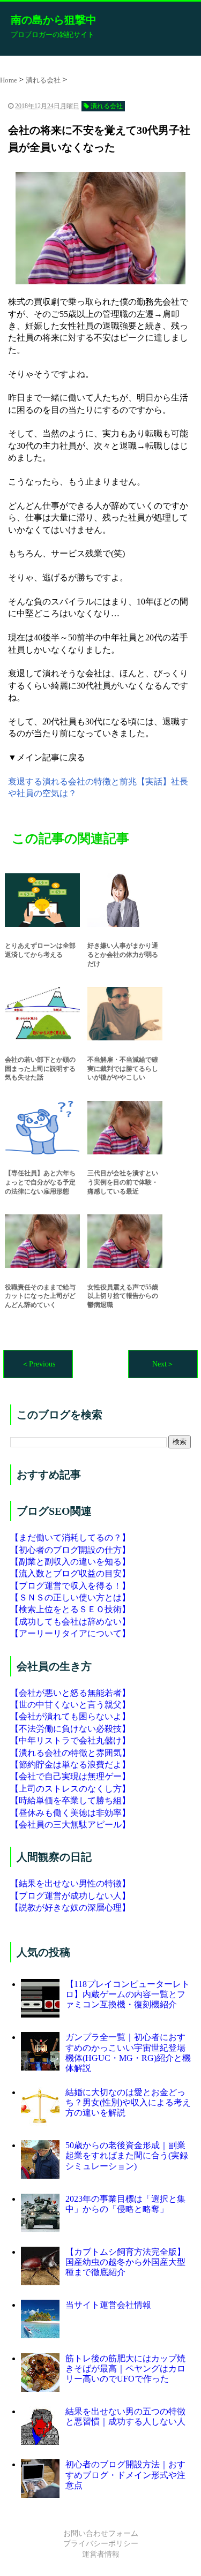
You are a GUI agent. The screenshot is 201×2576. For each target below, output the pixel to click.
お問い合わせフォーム (101, 2533)
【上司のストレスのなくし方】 (70, 1789)
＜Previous (38, 1364)
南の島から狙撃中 (54, 20)
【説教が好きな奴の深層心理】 (70, 1908)
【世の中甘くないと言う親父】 (70, 1705)
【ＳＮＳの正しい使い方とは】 (70, 1597)
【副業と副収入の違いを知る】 (70, 1562)
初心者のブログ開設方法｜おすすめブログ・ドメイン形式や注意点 (125, 2475)
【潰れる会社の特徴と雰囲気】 (70, 1753)
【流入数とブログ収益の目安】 (70, 1573)
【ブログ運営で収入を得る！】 (70, 1586)
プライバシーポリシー (101, 2544)
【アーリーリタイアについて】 (70, 1633)
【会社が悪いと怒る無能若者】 (70, 1693)
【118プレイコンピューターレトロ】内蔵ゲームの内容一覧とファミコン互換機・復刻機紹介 (128, 1994)
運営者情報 (101, 2554)
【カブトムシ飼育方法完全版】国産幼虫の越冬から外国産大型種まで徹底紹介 (125, 2262)
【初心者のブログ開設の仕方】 (70, 1550)
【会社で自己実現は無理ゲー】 (70, 1776)
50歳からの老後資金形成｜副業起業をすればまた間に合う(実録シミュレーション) (127, 2155)
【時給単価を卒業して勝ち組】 (70, 1800)
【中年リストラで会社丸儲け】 (70, 1740)
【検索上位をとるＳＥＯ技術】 (70, 1609)
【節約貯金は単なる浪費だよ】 (70, 1765)
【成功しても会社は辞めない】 (70, 1622)
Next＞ (163, 1364)
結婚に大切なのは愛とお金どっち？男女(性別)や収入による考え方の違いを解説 (128, 2102)
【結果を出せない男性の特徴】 (70, 1883)
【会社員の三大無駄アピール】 (70, 1825)
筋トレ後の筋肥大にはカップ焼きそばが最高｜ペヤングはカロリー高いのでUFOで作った (125, 2369)
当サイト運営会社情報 (108, 2305)
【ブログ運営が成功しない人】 (70, 1896)
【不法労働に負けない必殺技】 (70, 1729)
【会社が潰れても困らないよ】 (70, 1716)
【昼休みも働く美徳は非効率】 (70, 1813)
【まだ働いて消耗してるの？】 (70, 1538)
